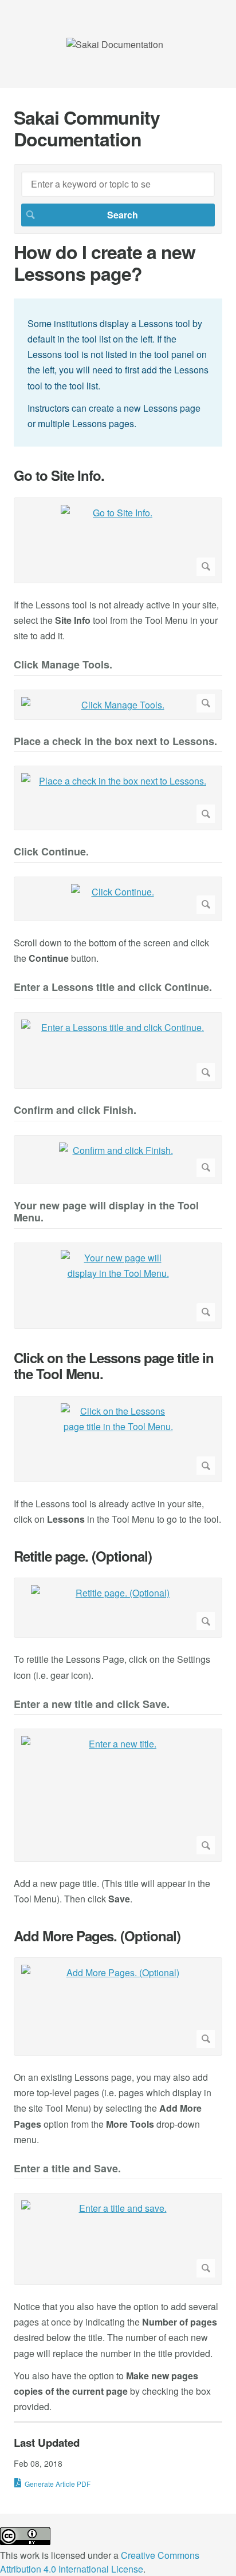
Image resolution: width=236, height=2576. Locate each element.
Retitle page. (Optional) (83, 1556)
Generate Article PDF (58, 2484)
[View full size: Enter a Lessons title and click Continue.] (118, 1051)
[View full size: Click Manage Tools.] (118, 705)
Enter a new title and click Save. (92, 1705)
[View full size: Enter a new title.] (118, 1795)
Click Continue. (51, 852)
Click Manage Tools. (63, 665)
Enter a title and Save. (67, 2169)
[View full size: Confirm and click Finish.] (118, 1160)
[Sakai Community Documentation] (115, 44)
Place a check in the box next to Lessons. (115, 742)
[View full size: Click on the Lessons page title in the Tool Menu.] (118, 1439)
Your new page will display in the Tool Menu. (106, 1213)
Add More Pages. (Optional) (97, 1936)
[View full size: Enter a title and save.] (118, 2239)
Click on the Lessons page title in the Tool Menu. (114, 1366)
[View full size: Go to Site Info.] (118, 540)
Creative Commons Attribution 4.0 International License (100, 2562)
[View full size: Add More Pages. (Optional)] (118, 2006)
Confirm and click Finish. (75, 1111)
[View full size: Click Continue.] (118, 899)
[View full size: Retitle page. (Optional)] (118, 1608)
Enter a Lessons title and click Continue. (113, 988)
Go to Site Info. (59, 475)
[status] (118, 373)
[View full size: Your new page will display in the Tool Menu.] (118, 1286)
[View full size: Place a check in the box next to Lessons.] (118, 798)
